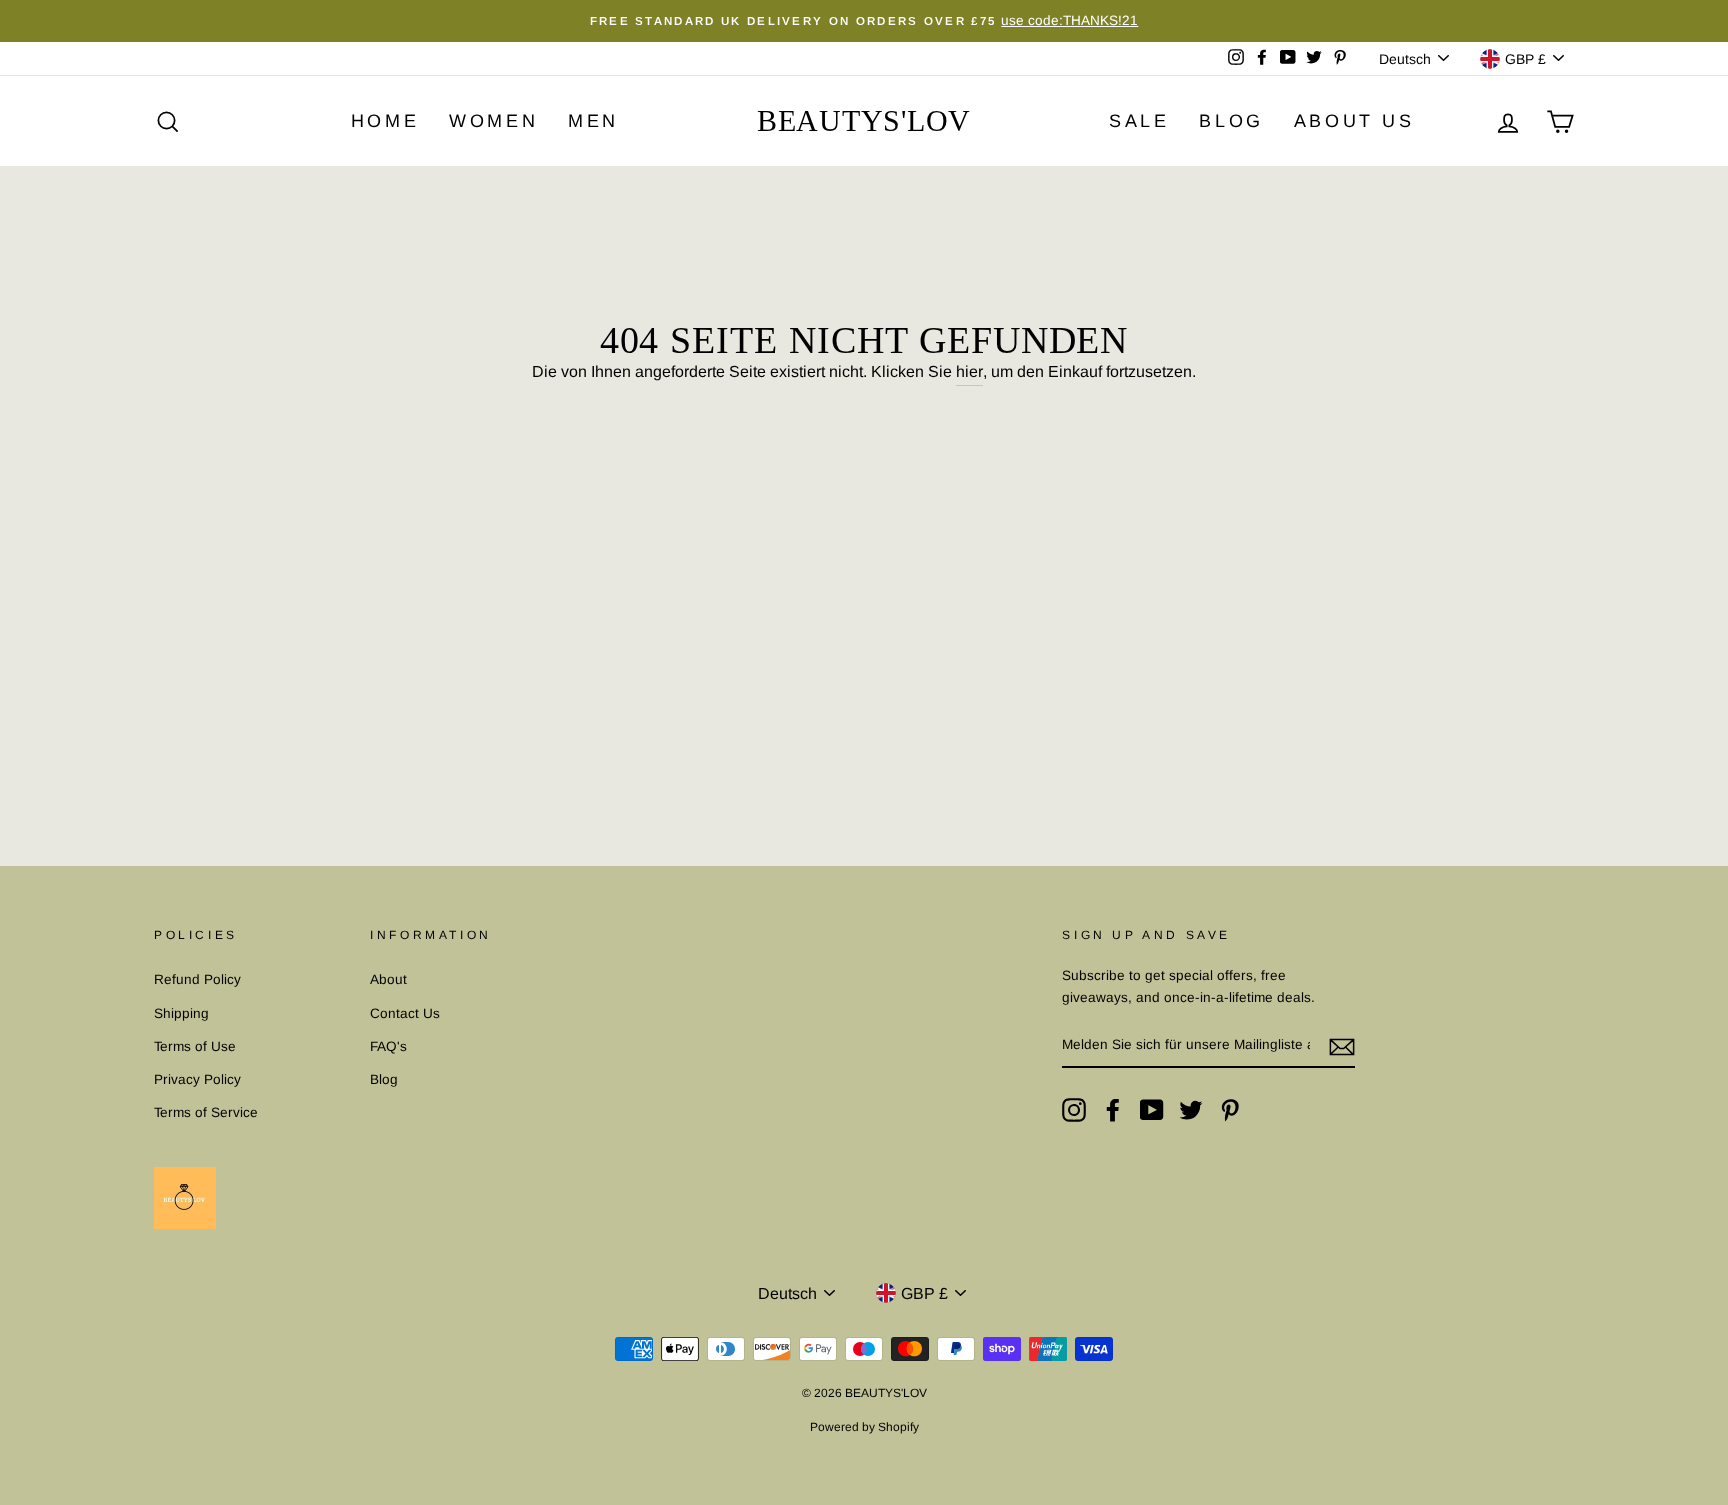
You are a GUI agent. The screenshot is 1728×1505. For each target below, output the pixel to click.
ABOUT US (1354, 121)
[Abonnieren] (1342, 1046)
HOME (385, 121)
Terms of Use (195, 1046)
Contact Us (405, 1013)
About (388, 979)
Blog (384, 1079)
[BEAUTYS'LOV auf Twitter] (1191, 1110)
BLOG (1231, 121)
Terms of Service (206, 1112)
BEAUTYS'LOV (864, 120)
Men (593, 121)
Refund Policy (197, 979)
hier (969, 371)
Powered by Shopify (864, 1427)
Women (493, 121)
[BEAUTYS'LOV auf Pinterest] (1230, 1110)
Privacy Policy (197, 1079)
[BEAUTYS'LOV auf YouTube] (1152, 1110)
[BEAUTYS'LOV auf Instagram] (1074, 1110)
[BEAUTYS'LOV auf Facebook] (1113, 1110)
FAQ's (388, 1046)
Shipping (181, 1013)
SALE (1139, 121)
